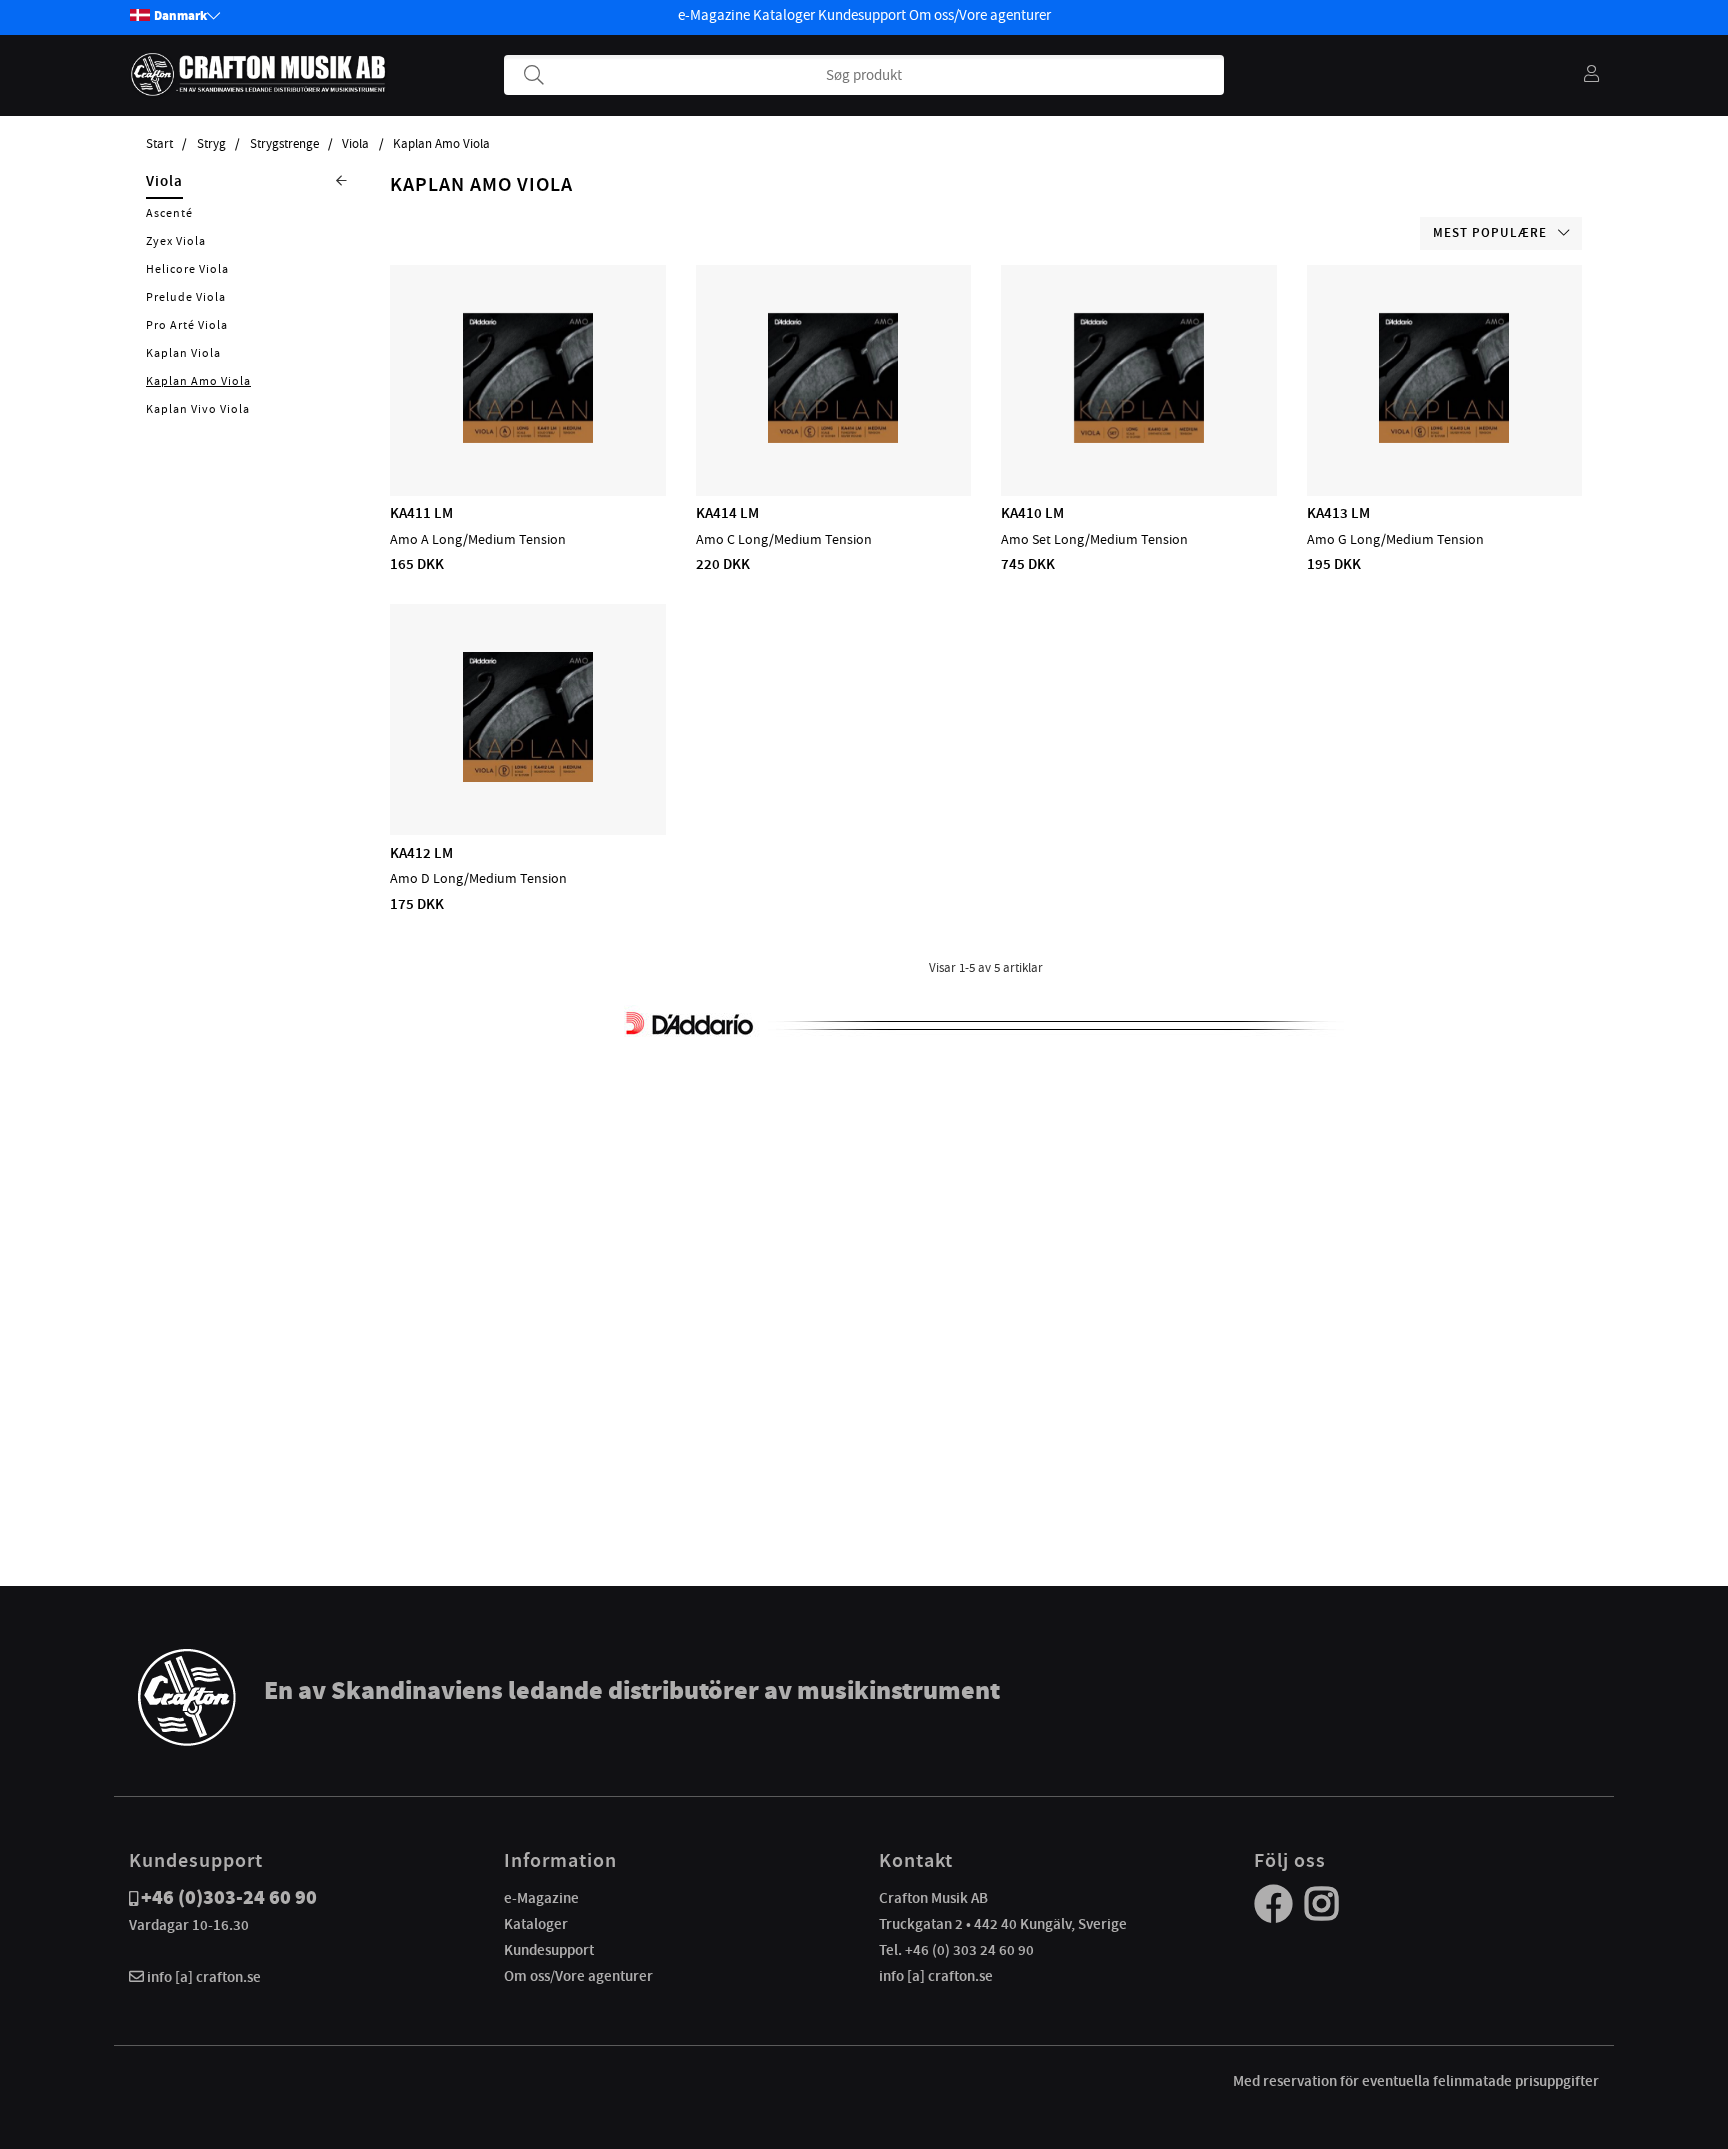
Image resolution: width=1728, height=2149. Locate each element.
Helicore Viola (187, 269)
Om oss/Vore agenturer (980, 15)
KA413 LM (1338, 513)
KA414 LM (727, 513)
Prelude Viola (186, 297)
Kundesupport (862, 15)
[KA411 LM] (528, 438)
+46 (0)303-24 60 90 (229, 1897)
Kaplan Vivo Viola (198, 409)
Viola (355, 144)
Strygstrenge (284, 144)
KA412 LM (421, 853)
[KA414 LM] (833, 438)
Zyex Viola (176, 241)
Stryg (211, 144)
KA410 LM (1032, 513)
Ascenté (169, 213)
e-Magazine (714, 15)
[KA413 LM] (1444, 438)
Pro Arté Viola (187, 325)
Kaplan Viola (183, 353)
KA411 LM (421, 513)
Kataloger (784, 15)
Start (159, 144)
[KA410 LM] (1139, 438)
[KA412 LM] (528, 777)
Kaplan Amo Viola (441, 144)
